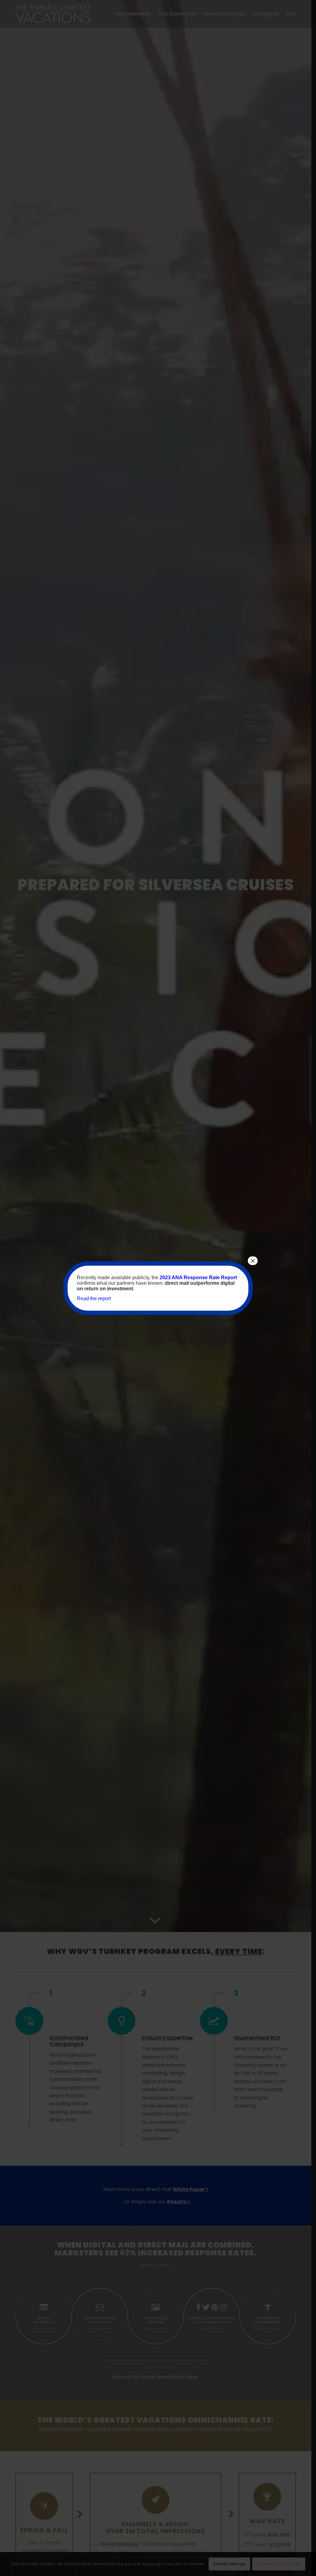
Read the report (94, 1298)
